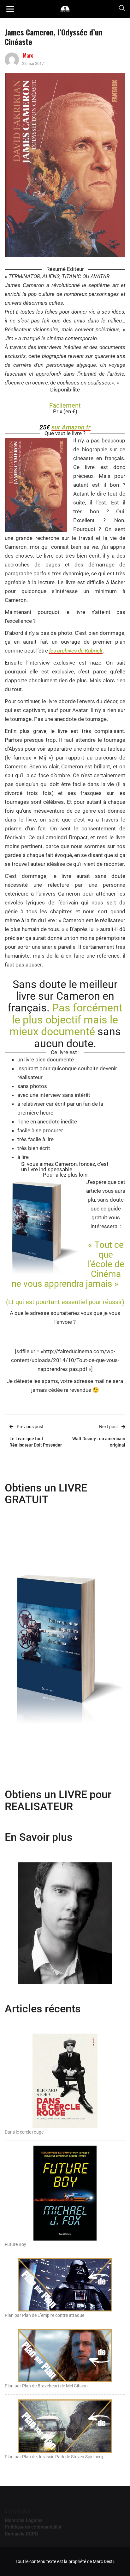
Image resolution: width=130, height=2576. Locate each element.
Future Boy (15, 2244)
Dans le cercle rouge (24, 2132)
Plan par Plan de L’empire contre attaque (44, 2315)
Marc (28, 55)
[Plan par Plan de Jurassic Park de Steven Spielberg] (65, 2426)
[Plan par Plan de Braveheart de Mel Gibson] (65, 2355)
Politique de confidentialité (33, 2527)
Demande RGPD (21, 2534)
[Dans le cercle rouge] (65, 2080)
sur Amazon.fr (71, 427)
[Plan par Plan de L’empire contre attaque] (65, 2284)
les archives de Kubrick (76, 651)
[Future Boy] (65, 2193)
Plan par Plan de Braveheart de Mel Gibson (46, 2386)
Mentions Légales (24, 2520)
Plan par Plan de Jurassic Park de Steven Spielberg (54, 2457)
